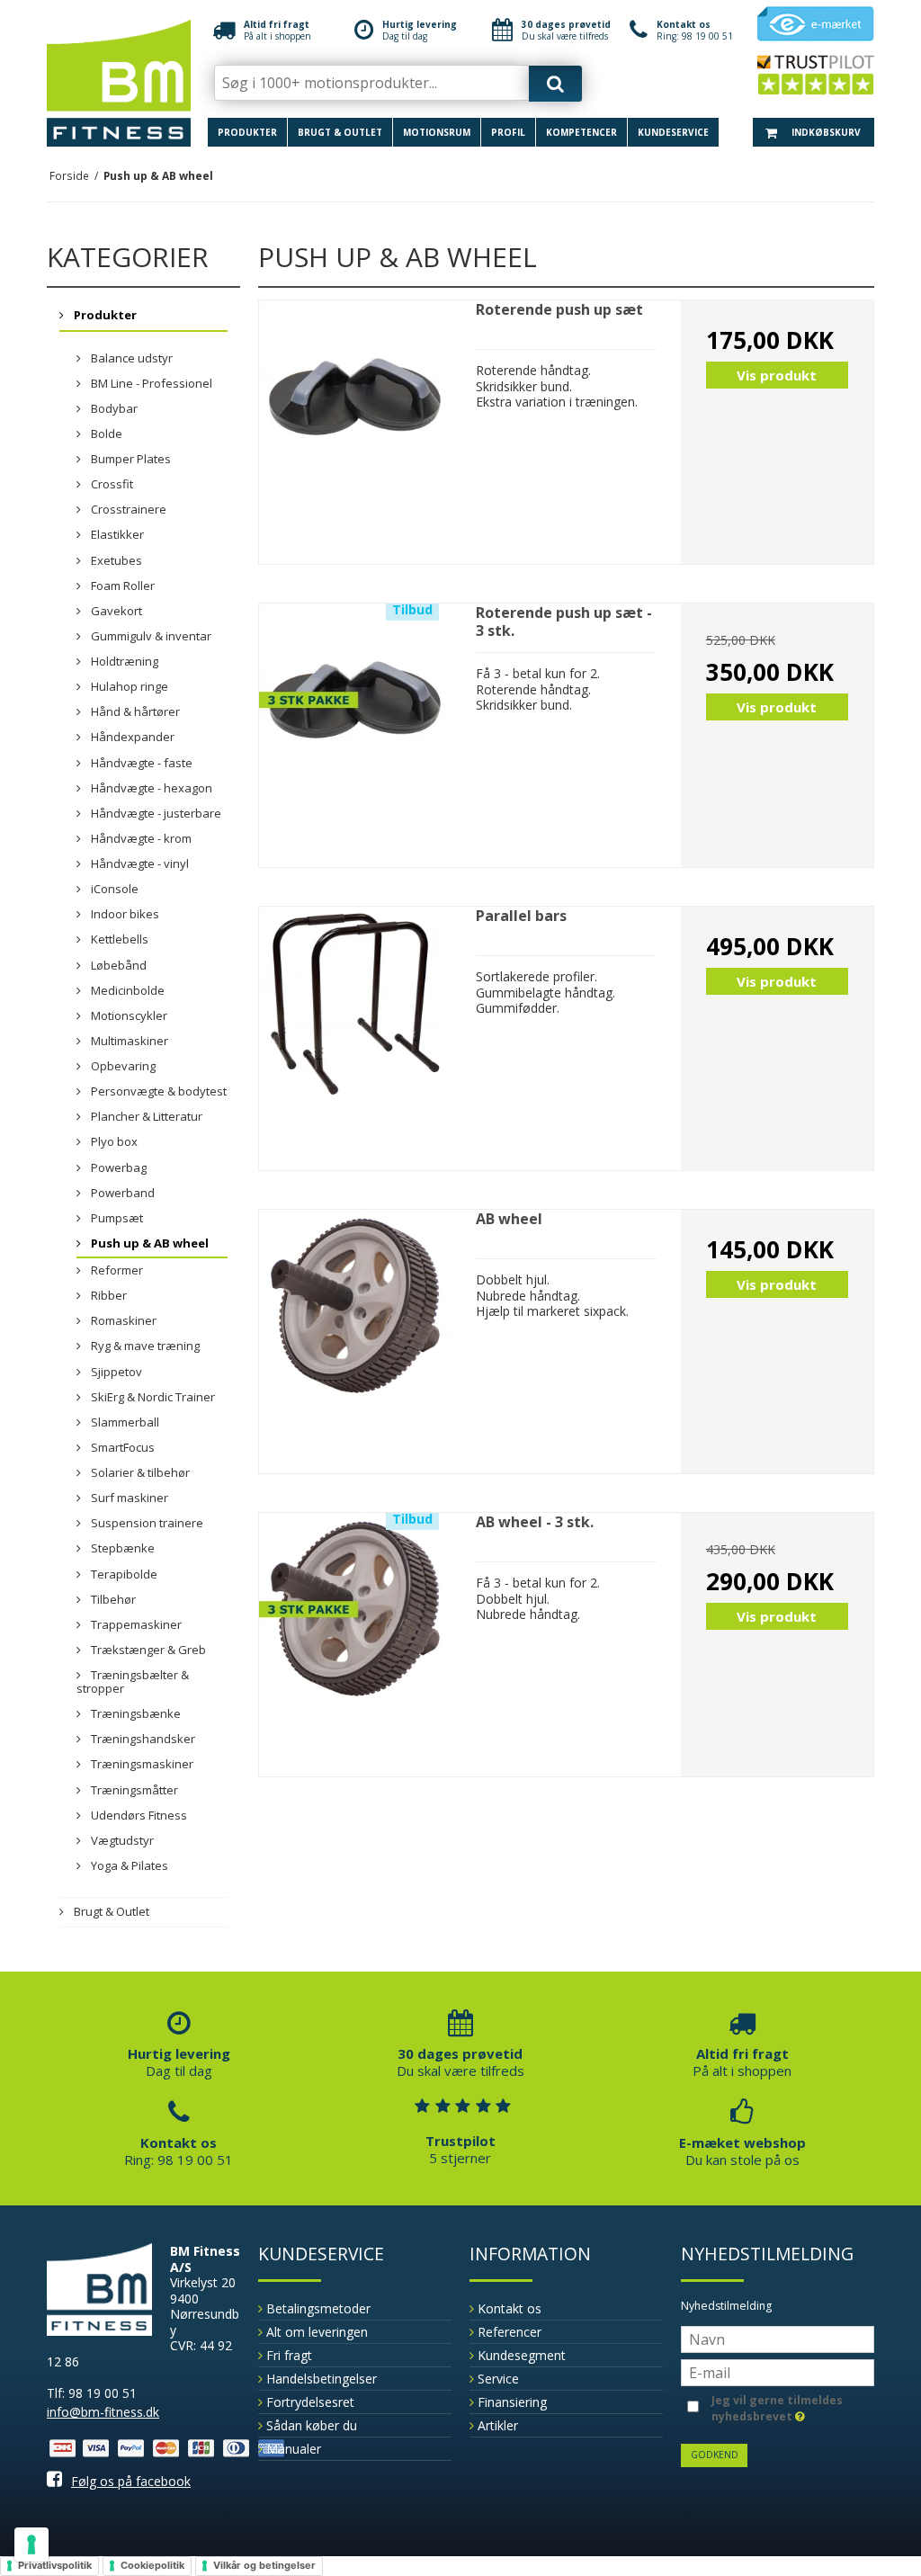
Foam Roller (121, 586)
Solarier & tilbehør (139, 1472)
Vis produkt (777, 375)
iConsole (113, 889)
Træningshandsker (142, 1739)
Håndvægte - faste (140, 763)
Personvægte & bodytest (157, 1091)
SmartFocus (121, 1447)
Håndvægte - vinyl (139, 863)
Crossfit (111, 484)
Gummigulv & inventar (150, 636)
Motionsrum (437, 132)
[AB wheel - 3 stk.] (355, 1609)
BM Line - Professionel (150, 383)
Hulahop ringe (128, 686)
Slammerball (124, 1422)
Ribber (107, 1295)
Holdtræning (123, 661)
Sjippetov (115, 1372)
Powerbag (117, 1167)
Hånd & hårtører (134, 711)
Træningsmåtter (133, 1790)
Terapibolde (123, 1574)
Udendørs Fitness (138, 1815)
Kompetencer (581, 132)
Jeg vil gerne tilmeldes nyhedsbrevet (776, 2408)
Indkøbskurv (825, 132)
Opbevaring (122, 1066)
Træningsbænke (134, 1713)
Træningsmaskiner (141, 1764)
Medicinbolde (126, 990)
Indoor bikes (124, 914)
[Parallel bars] (355, 1003)
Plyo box (113, 1141)
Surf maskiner (128, 1498)
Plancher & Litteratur (145, 1116)
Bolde (105, 434)
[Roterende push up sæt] (355, 397)
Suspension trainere (146, 1523)
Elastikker (116, 534)
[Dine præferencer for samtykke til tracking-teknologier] (31, 2545)
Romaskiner (122, 1320)
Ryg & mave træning (144, 1346)
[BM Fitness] (119, 83)
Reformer (116, 1270)
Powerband (121, 1193)
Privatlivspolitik (55, 2565)
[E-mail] (778, 2371)
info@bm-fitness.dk (103, 2412)
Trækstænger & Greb (147, 1650)
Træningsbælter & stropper (133, 1682)
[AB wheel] (355, 1306)
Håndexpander (131, 737)
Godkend (715, 2455)
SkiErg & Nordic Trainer (152, 1397)
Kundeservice (673, 132)
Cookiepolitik (152, 2565)
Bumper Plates (130, 459)
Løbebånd (117, 965)
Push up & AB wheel (148, 1243)
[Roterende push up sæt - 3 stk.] (355, 700)
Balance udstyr (130, 358)
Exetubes (115, 560)
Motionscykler (128, 1015)
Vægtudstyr (121, 1840)
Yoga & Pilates (128, 1865)
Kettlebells (118, 939)
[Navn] (778, 2338)
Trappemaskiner (135, 1624)
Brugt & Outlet (340, 132)
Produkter (247, 132)
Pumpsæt (116, 1218)
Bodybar (113, 408)
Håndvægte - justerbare (155, 813)
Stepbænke (121, 1548)
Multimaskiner (128, 1041)
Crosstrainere (127, 509)
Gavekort (115, 611)
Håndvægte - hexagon (150, 788)
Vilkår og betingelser (264, 2565)
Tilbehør (112, 1599)
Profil (508, 132)
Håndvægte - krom (140, 838)
